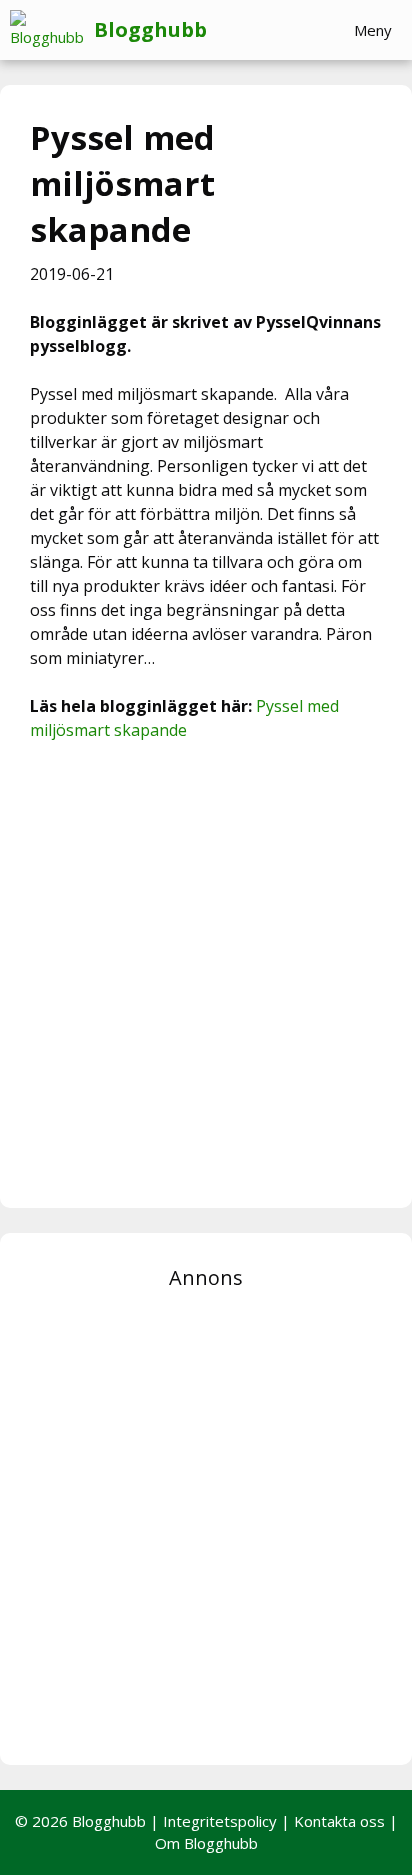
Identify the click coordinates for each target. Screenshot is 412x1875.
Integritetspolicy (220, 1821)
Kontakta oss (339, 1821)
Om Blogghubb (206, 1843)
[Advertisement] (206, 972)
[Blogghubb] (52, 30)
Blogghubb (150, 29)
